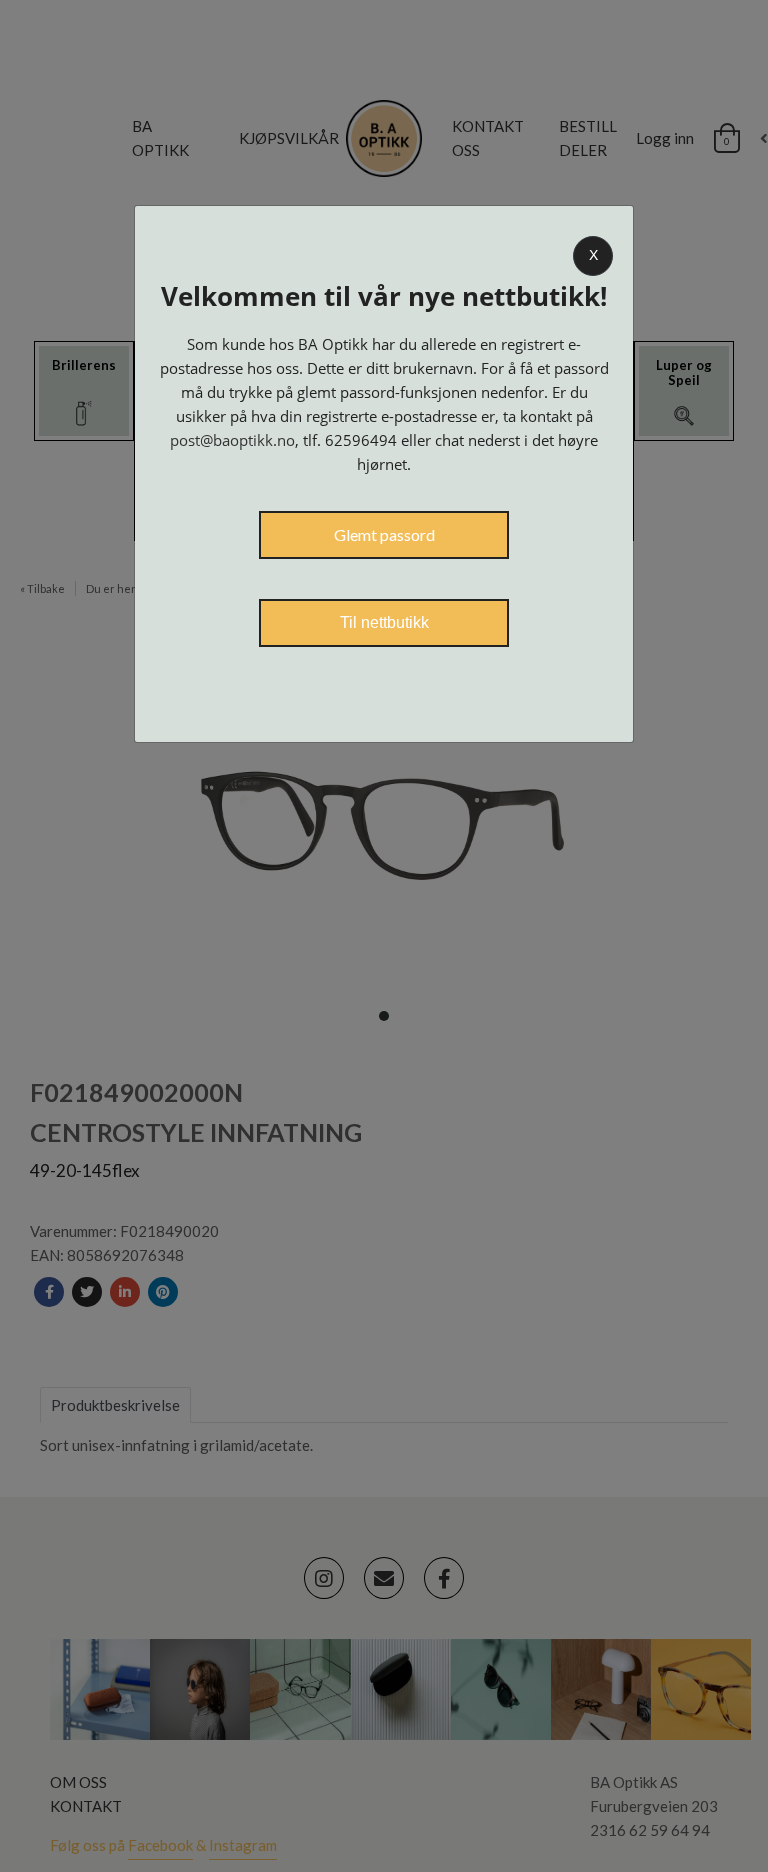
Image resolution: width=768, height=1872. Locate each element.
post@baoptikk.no (232, 440)
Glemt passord (384, 534)
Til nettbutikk (384, 622)
